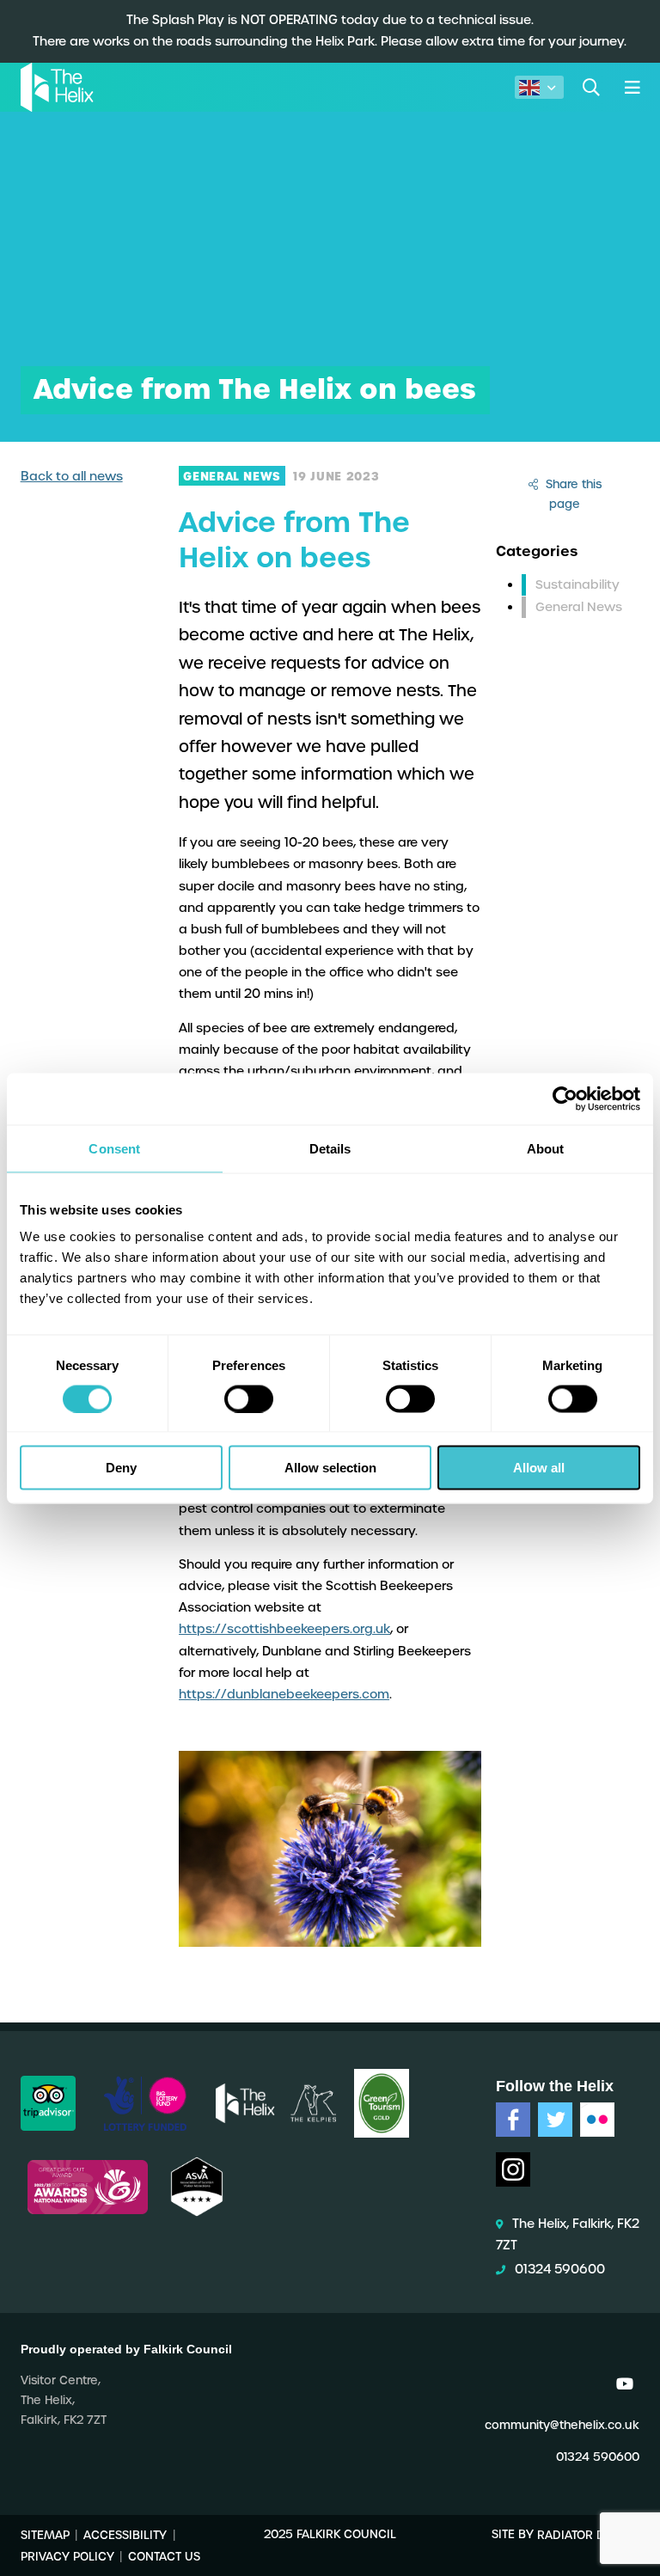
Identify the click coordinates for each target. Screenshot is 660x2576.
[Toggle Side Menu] (632, 87)
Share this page (572, 494)
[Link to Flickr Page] (597, 2120)
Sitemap (45, 2534)
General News (579, 607)
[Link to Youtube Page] (625, 2384)
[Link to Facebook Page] (513, 2120)
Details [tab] (330, 1148)
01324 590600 (560, 2269)
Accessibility (125, 2534)
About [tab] (546, 1148)
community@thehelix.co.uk (562, 2425)
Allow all (539, 1468)
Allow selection (330, 1468)
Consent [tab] (114, 1148)
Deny (121, 1468)
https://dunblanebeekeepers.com (284, 1694)
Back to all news (72, 476)
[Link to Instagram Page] (513, 2169)
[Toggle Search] (591, 87)
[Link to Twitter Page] (555, 2120)
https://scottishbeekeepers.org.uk (284, 1629)
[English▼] (539, 87)
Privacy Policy (67, 2556)
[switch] (249, 1398)
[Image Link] (48, 2103)
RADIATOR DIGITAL (588, 2534)
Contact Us (164, 2556)
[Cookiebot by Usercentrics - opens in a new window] (565, 1098)
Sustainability (577, 584)
